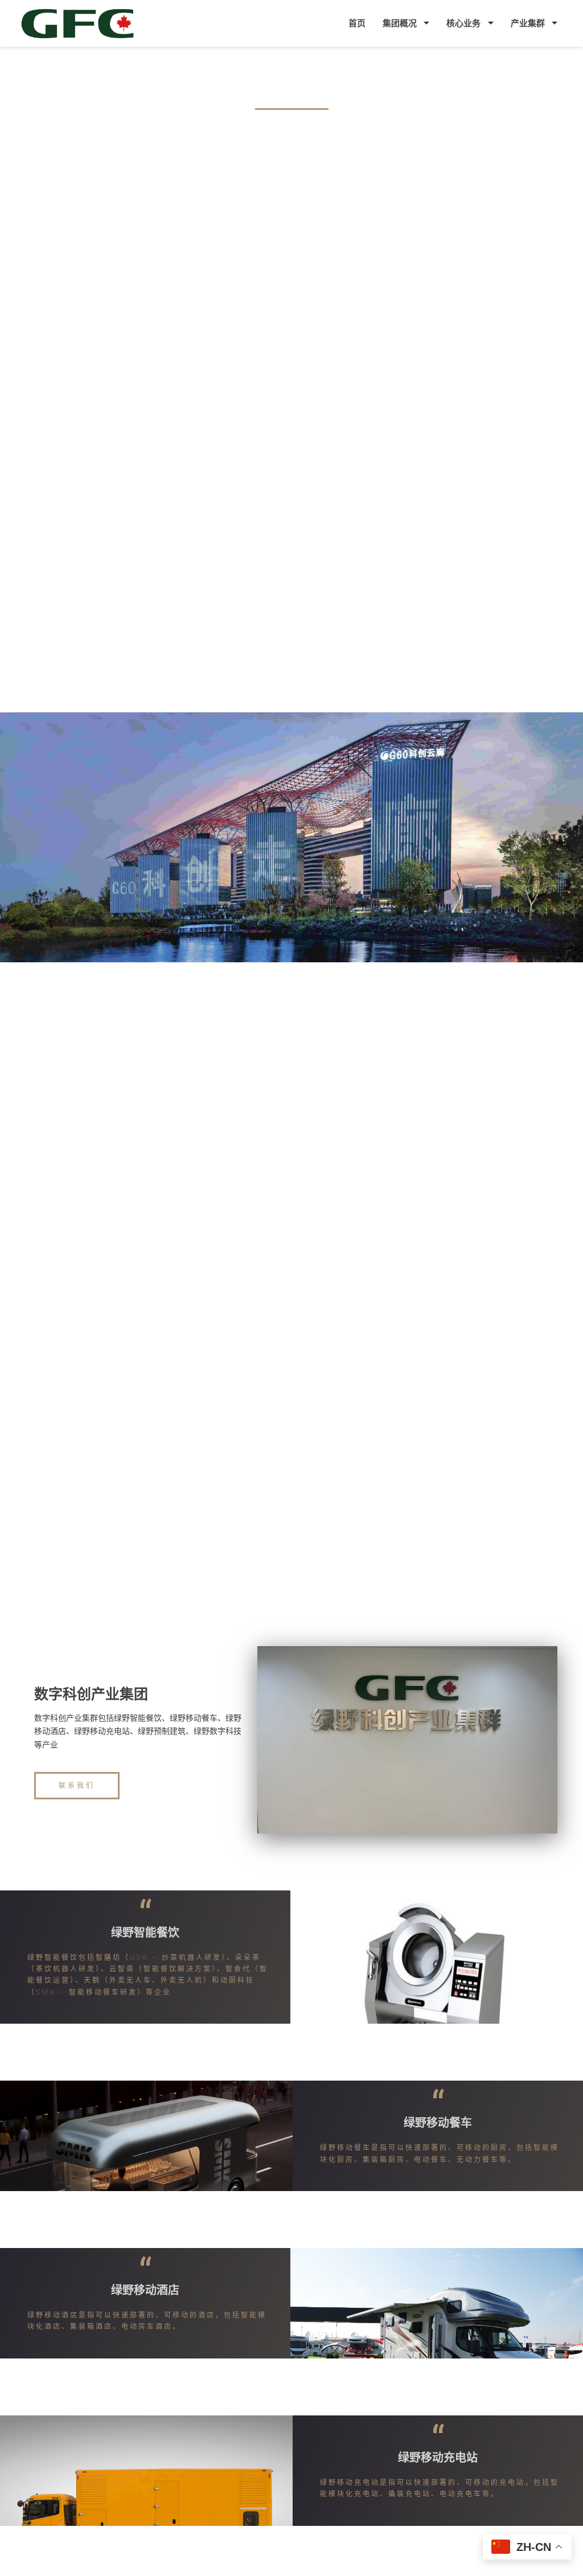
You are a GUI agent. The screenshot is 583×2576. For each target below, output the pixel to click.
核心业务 (463, 23)
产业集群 (528, 23)
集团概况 (400, 23)
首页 (357, 23)
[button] (77, 1786)
